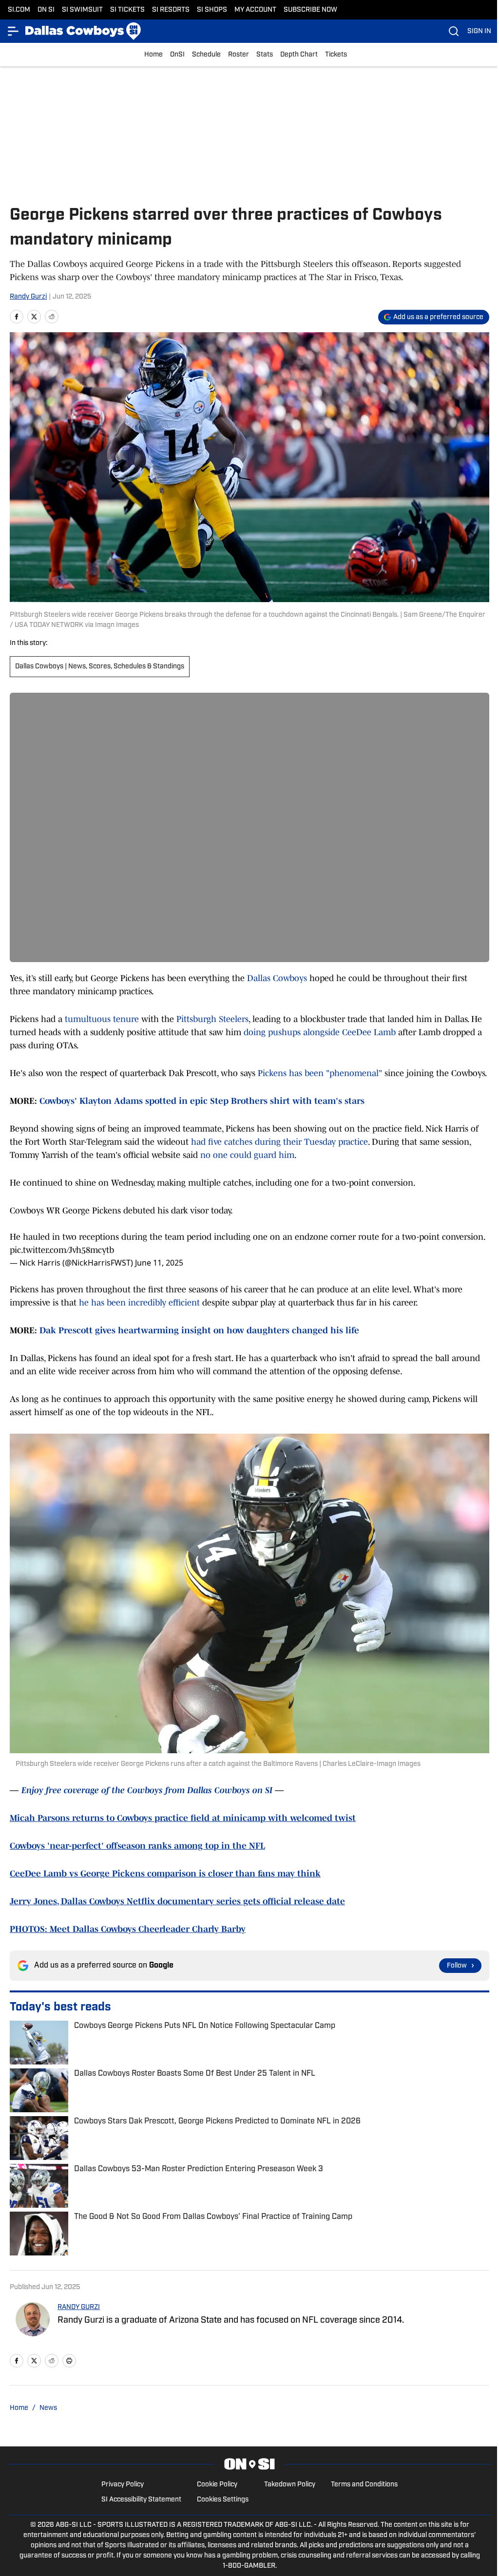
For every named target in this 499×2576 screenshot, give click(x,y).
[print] (69, 2361)
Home (154, 55)
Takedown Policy (290, 2485)
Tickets (336, 55)
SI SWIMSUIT (82, 10)
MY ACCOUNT (255, 10)
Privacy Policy (123, 2485)
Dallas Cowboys (277, 978)
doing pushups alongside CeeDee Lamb (320, 1032)
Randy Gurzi (28, 297)
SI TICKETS (127, 10)
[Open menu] (14, 31)
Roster (239, 55)
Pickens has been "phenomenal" (321, 1073)
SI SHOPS (212, 10)
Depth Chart (299, 55)
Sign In (479, 31)
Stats (265, 55)
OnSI (177, 55)
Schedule (206, 55)
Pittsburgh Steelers (212, 1019)
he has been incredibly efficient (141, 1303)
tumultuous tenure (102, 1019)
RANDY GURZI (79, 2307)
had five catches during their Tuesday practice (279, 1142)
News (48, 2408)
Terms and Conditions (364, 2485)
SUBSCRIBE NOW (310, 10)
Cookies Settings (223, 2500)
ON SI (46, 10)
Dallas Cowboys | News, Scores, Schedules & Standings (100, 667)
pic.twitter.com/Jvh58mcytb (62, 1250)
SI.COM (19, 10)
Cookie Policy (217, 2485)
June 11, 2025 (159, 1263)
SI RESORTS (171, 10)
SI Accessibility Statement (141, 2500)
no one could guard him (246, 1155)
